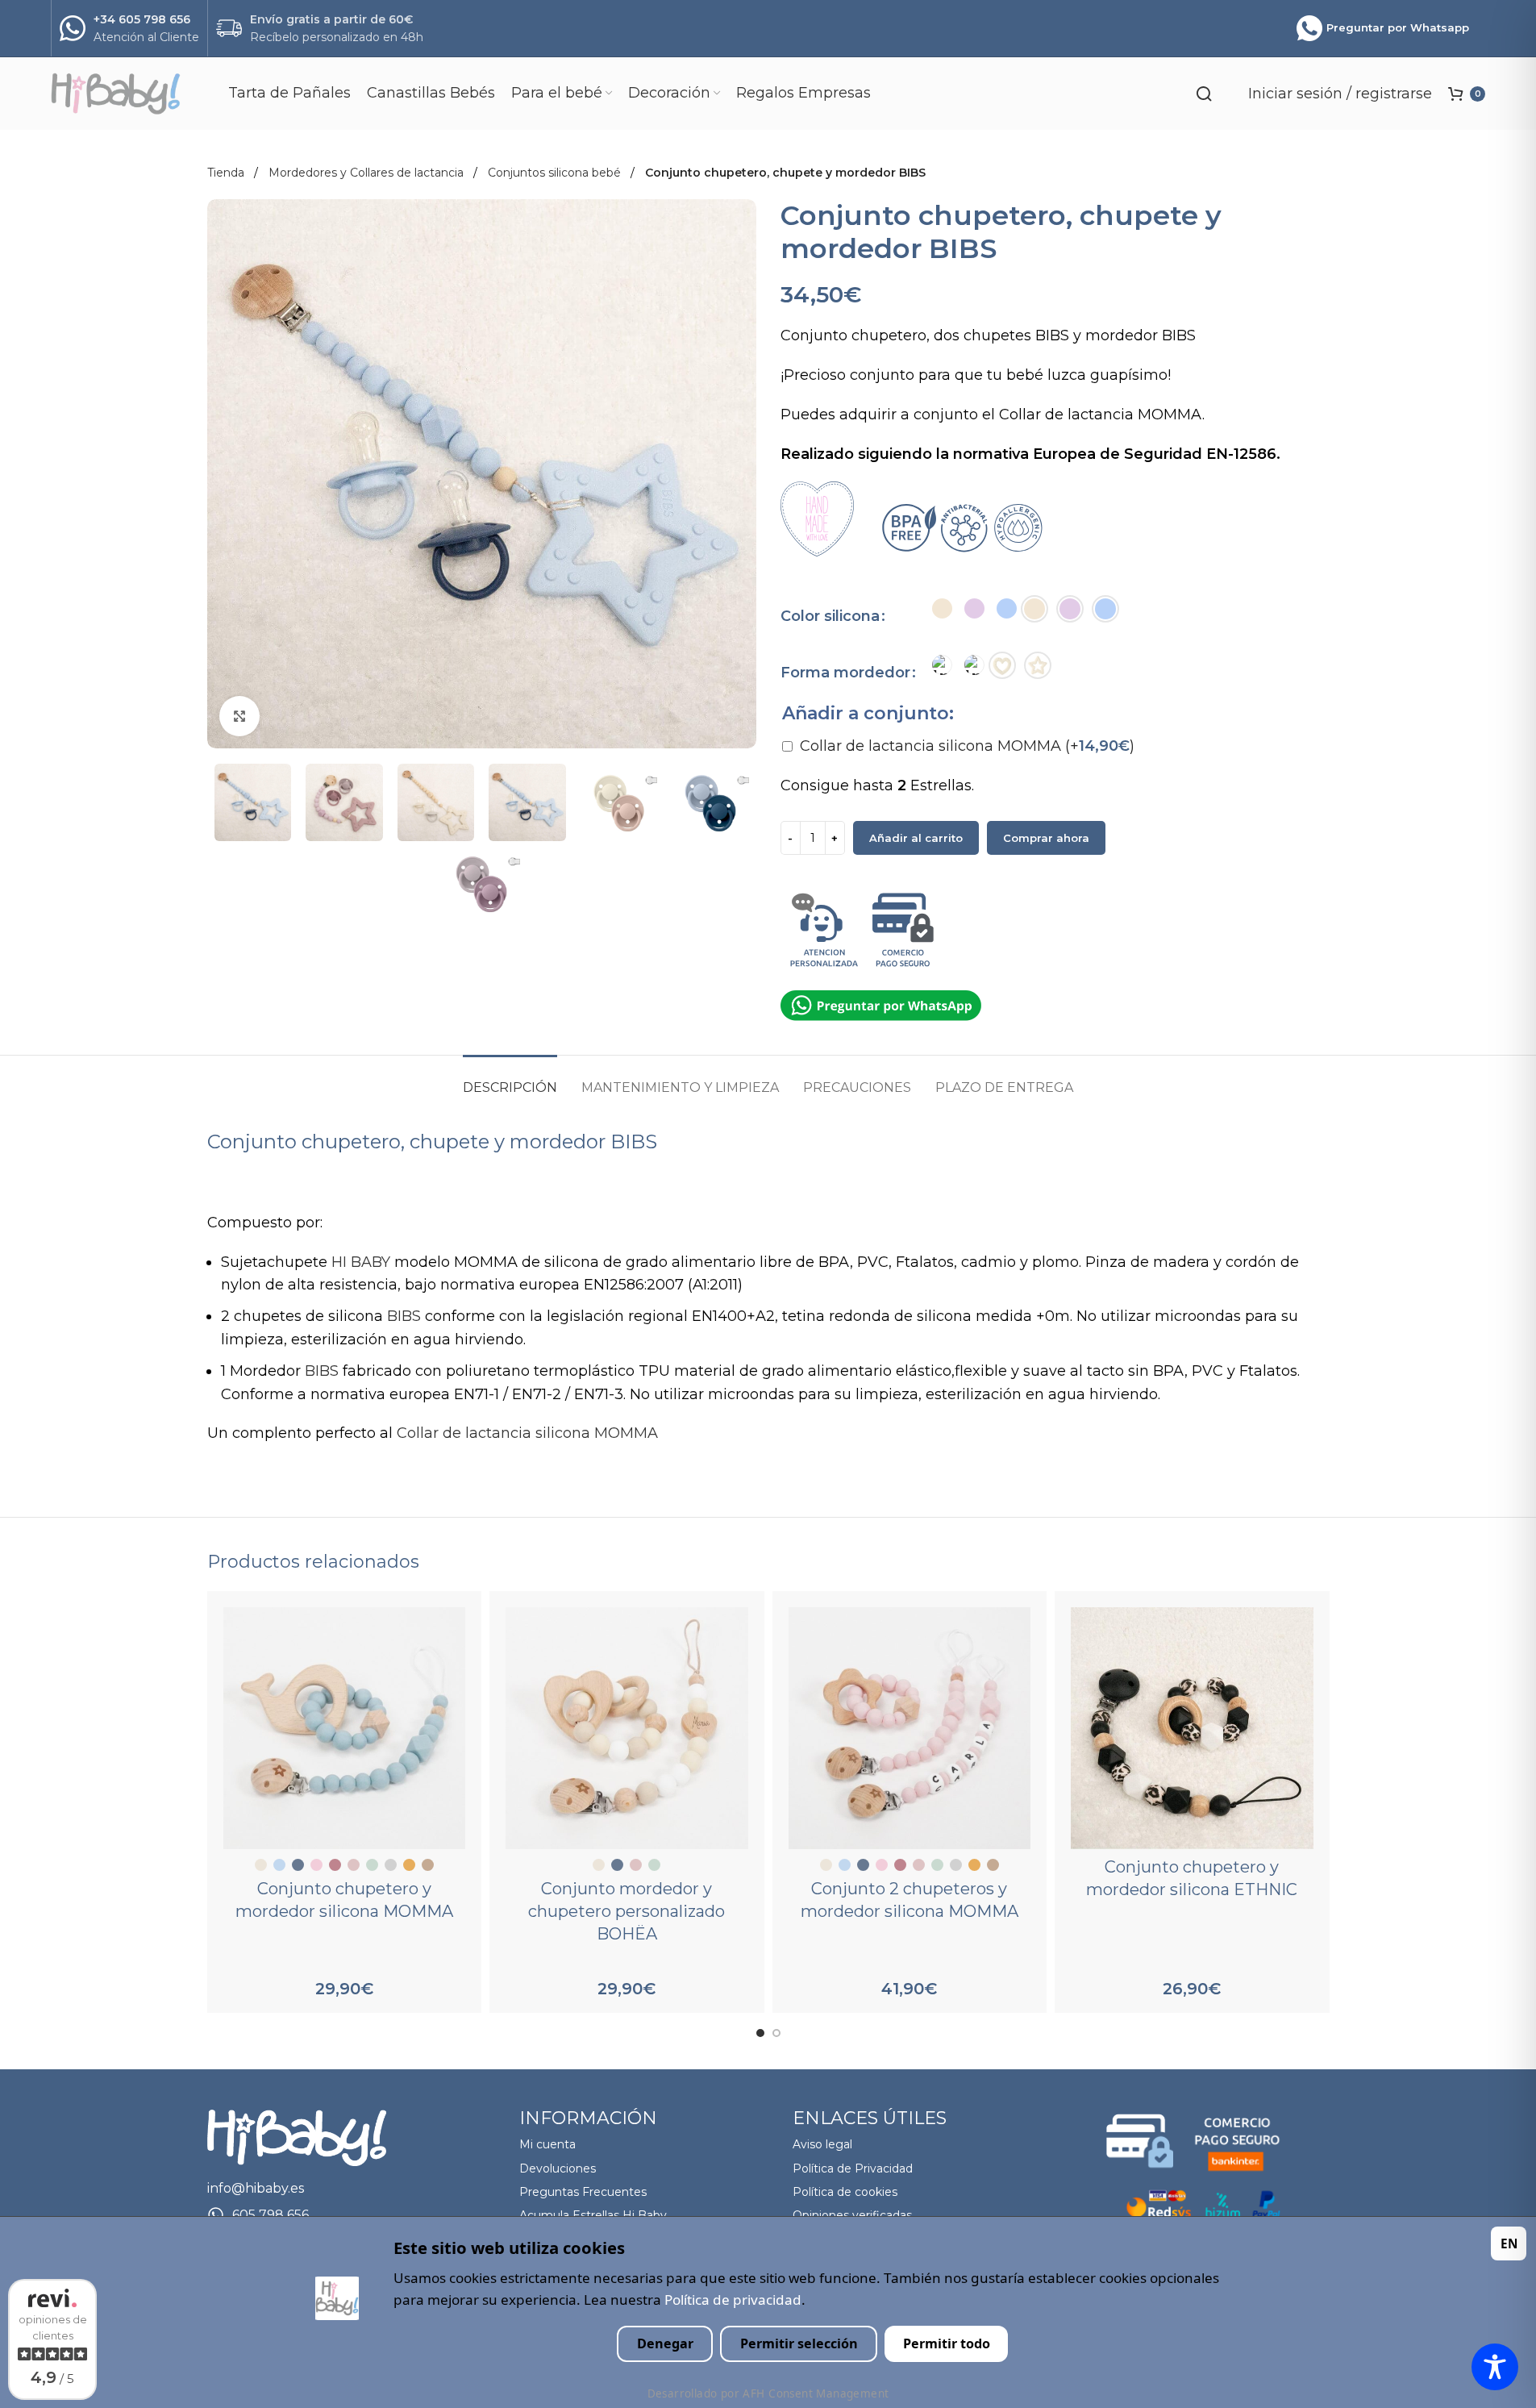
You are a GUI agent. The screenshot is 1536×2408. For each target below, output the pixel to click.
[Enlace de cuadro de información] (129, 29)
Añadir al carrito (916, 838)
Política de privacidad (733, 2300)
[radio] (942, 608)
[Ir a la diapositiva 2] (776, 2033)
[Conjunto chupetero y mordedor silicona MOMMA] (345, 1729)
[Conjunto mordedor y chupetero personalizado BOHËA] (627, 1729)
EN (1509, 2243)
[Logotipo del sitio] (131, 93)
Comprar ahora (1046, 838)
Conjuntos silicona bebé (556, 173)
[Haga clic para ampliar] (239, 716)
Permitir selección (799, 2343)
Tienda (227, 173)
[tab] (510, 1079)
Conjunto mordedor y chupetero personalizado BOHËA (626, 1911)
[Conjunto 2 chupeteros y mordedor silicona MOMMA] (910, 1729)
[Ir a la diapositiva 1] (760, 2033)
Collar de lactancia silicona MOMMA (967, 746)
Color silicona (830, 616)
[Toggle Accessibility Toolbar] (1495, 2367)
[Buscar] (1204, 94)
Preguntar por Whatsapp (1398, 27)
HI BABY (361, 1262)
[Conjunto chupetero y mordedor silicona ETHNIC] (1192, 1729)
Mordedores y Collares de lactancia (368, 173)
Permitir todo (947, 2343)
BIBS (404, 1316)
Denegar (665, 2343)
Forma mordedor (845, 673)
